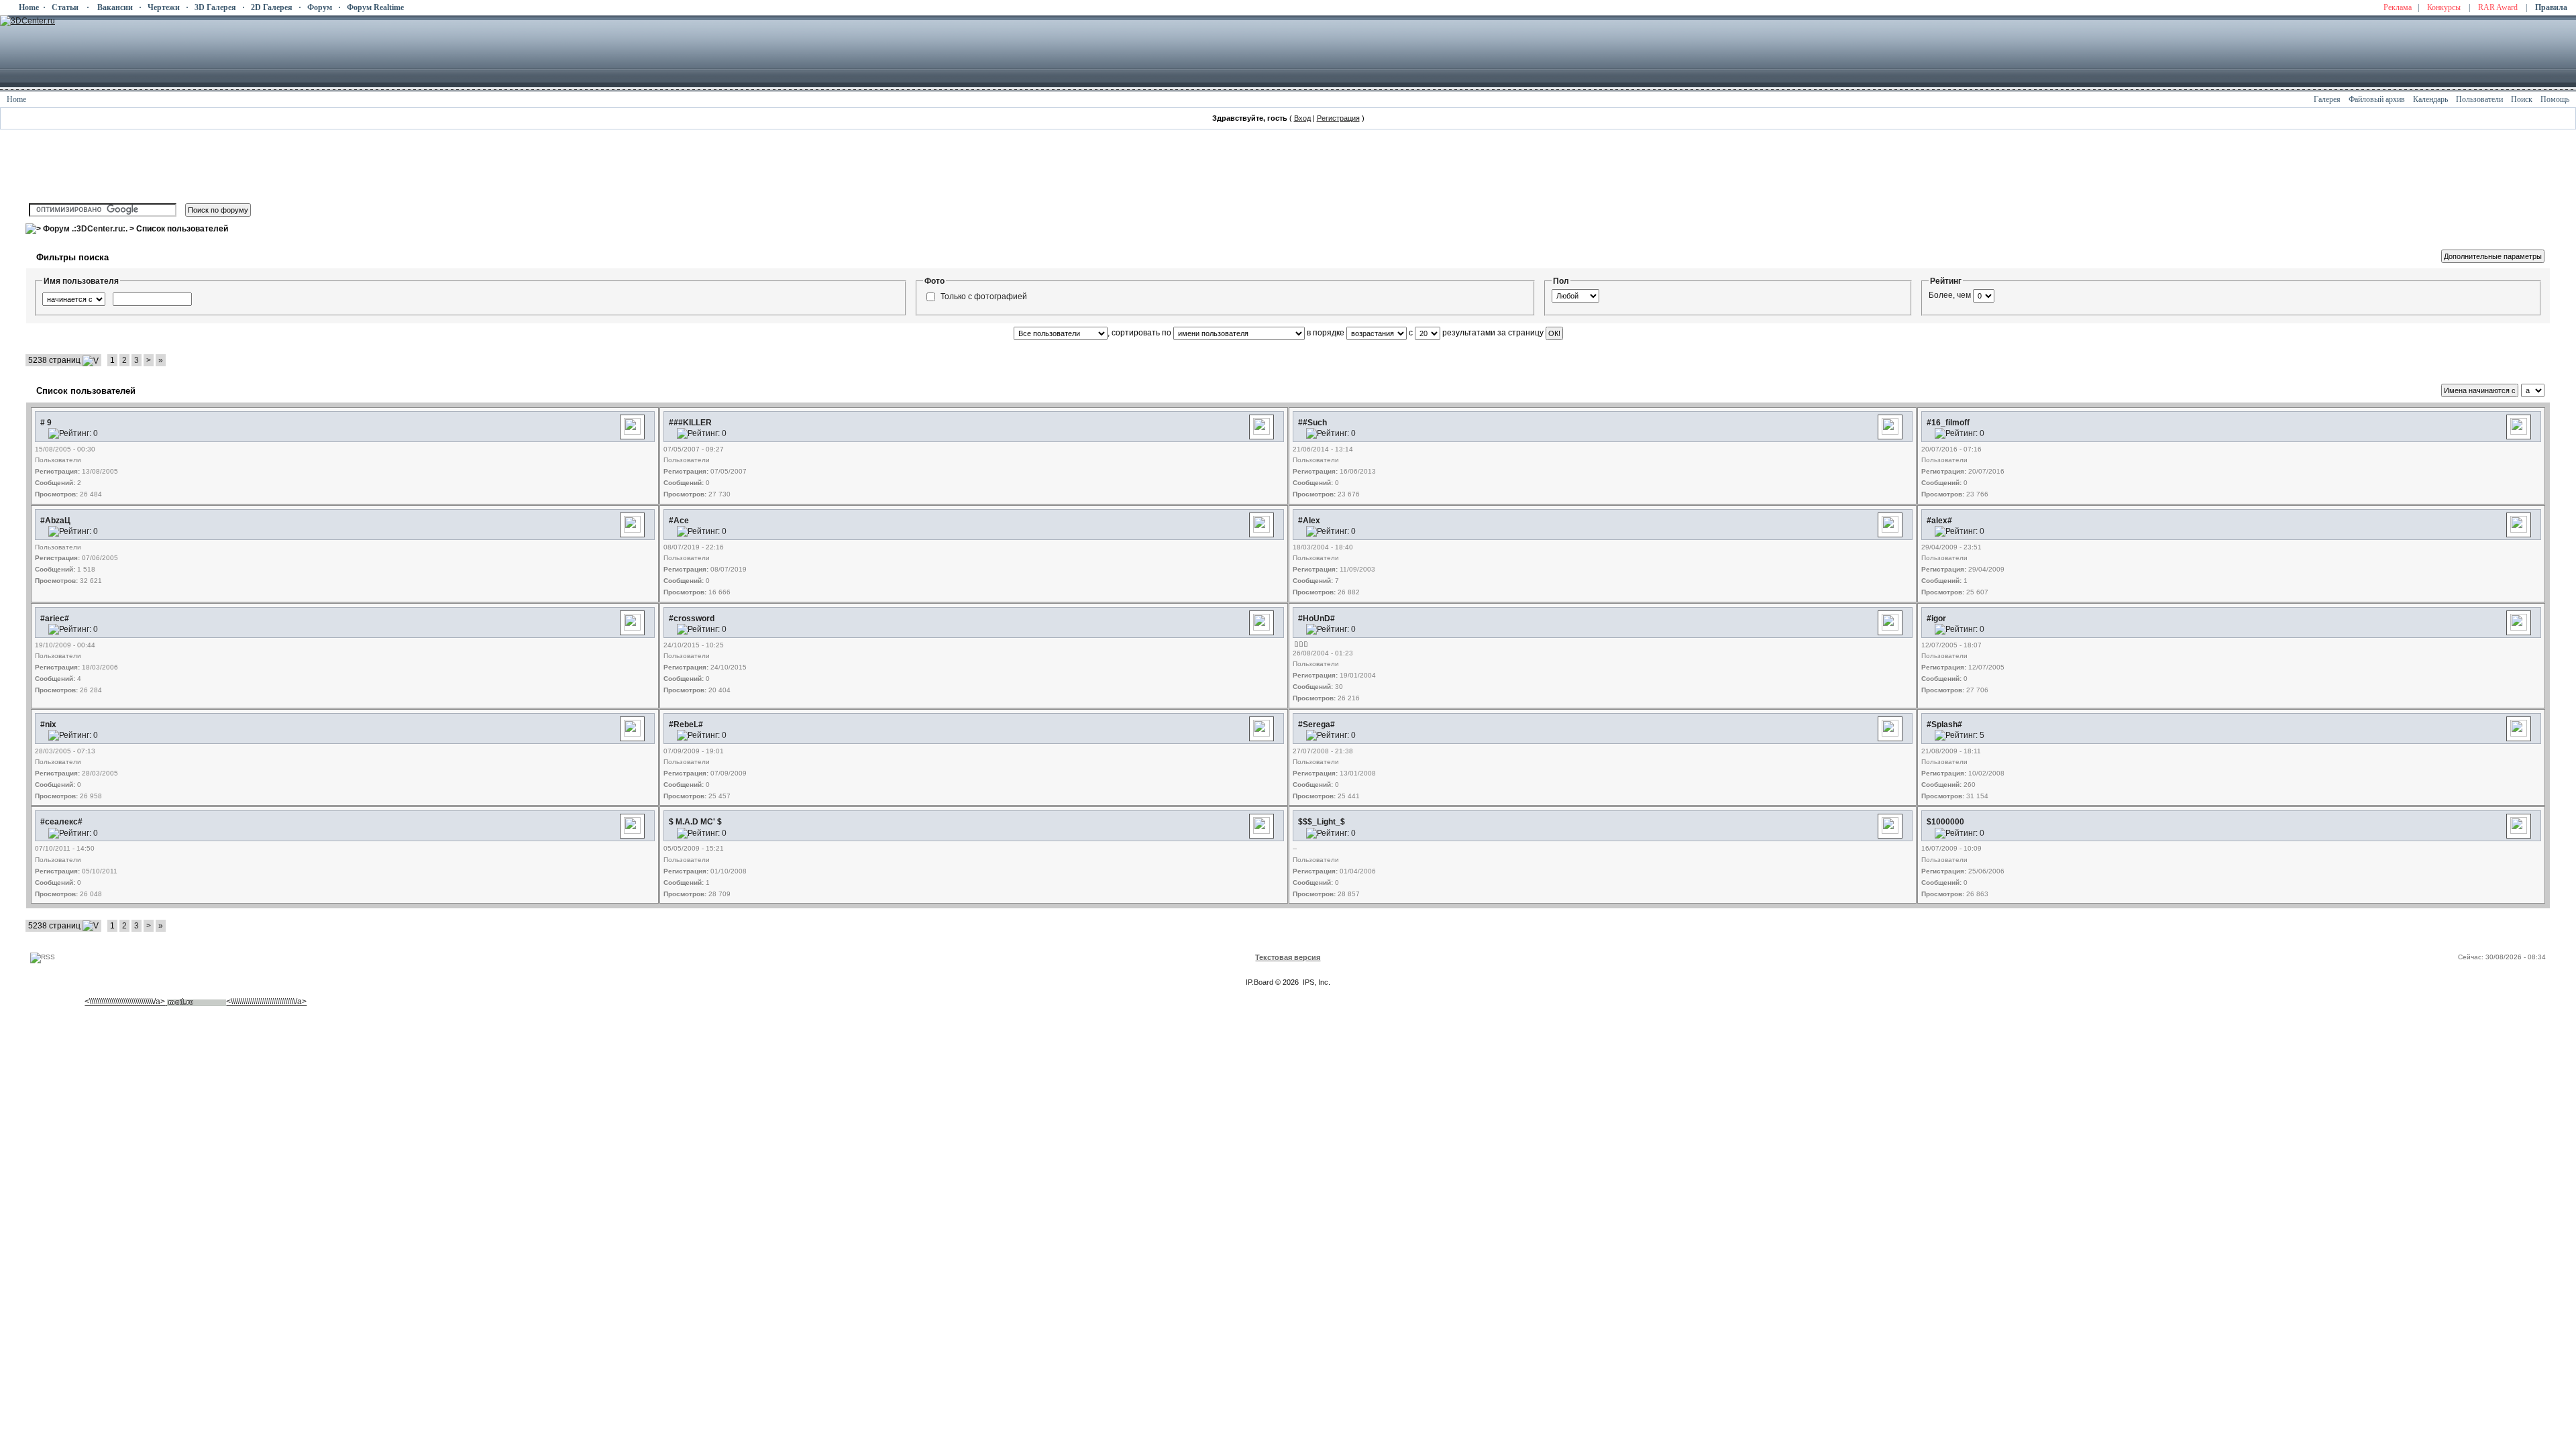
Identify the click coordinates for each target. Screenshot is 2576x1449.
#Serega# (1317, 724)
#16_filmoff (1948, 423)
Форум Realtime (375, 7)
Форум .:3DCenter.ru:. (85, 229)
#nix (48, 724)
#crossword (692, 619)
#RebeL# (686, 724)
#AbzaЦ (55, 521)
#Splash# (1944, 724)
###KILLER (690, 423)
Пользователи (2479, 99)
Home (29, 7)
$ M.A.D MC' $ (695, 822)
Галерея (2327, 99)
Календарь (2430, 99)
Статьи (65, 7)
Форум (320, 7)
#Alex (1309, 521)
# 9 (46, 423)
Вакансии (115, 7)
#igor (1936, 619)
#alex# (1939, 521)
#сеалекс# (61, 822)
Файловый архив (2377, 99)
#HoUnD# (1317, 619)
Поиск (2522, 99)
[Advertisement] (272, 937)
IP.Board (1259, 982)
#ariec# (55, 619)
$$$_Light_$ (1322, 822)
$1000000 (1945, 822)
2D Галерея (272, 7)
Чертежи (164, 7)
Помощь (2555, 99)
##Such (1312, 423)
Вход (1302, 118)
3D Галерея (215, 7)
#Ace (679, 521)
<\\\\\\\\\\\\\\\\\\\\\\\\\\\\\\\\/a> (125, 1002)
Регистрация (1338, 118)
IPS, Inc (1316, 982)
